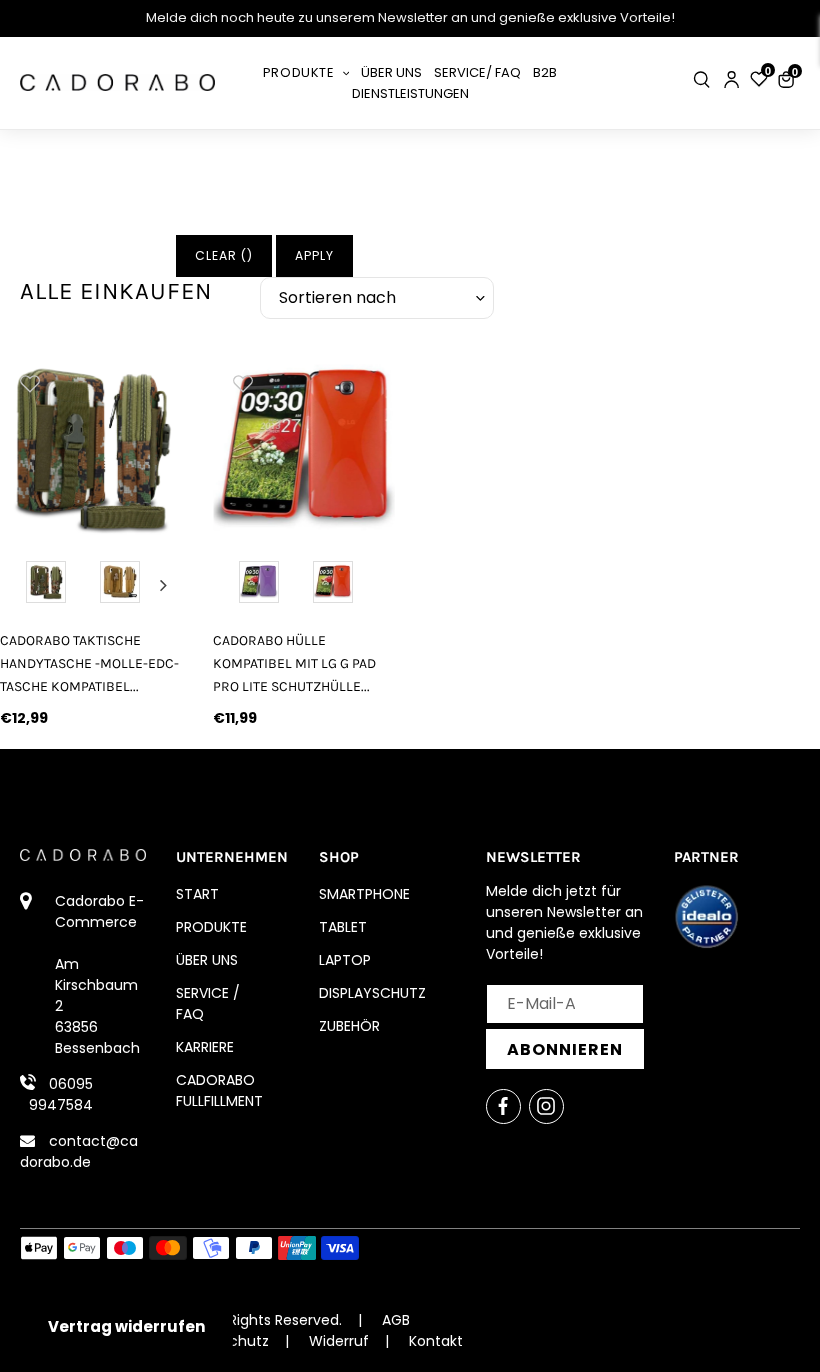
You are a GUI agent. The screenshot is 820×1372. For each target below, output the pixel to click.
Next (163, 585)
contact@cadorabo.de (79, 1151)
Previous (19, 585)
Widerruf (339, 1341)
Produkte (211, 927)
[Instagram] (546, 1106)
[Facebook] (503, 1106)
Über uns (207, 960)
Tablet (343, 927)
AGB (396, 1320)
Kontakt (436, 1341)
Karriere (205, 1047)
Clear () (224, 255)
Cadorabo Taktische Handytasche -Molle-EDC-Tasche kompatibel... (89, 663)
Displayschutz (372, 993)
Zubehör (349, 1026)
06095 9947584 (61, 1094)
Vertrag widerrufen (126, 1326)
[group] (141, 444)
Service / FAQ (208, 1003)
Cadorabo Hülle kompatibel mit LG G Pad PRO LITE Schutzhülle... (294, 663)
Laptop (345, 960)
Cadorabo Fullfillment (219, 1090)
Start (197, 894)
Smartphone (364, 894)
